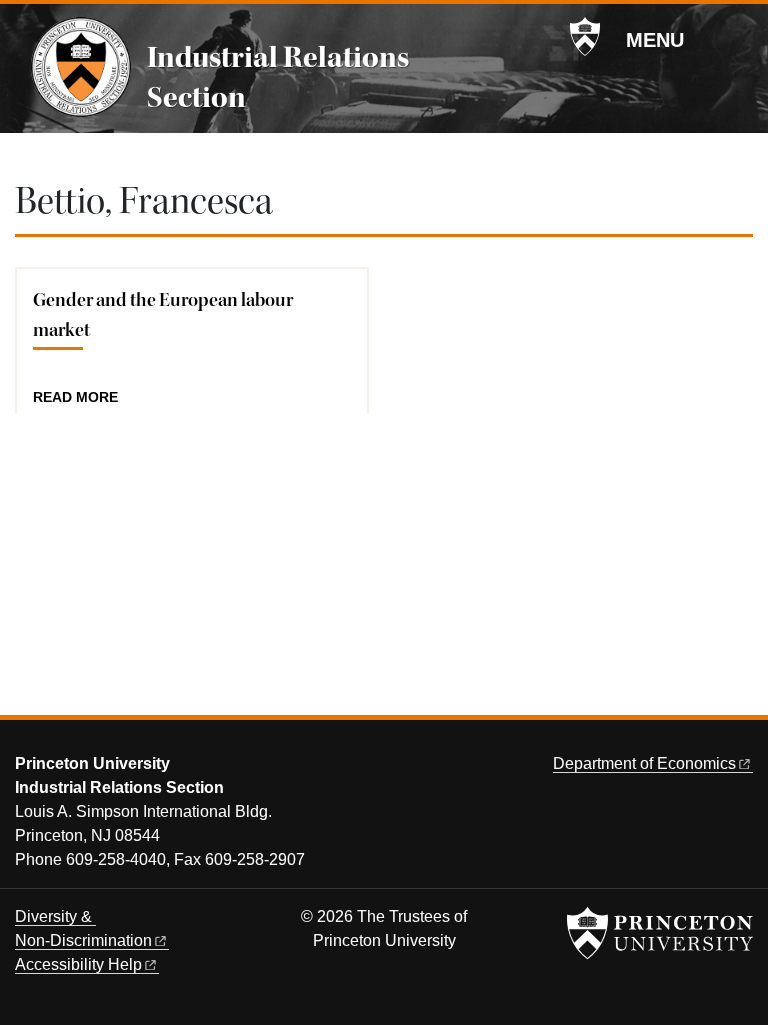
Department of (644, 763)
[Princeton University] (585, 37)
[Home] (81, 67)
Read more (75, 398)
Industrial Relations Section (278, 77)
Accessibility (78, 964)
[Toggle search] (740, 39)
